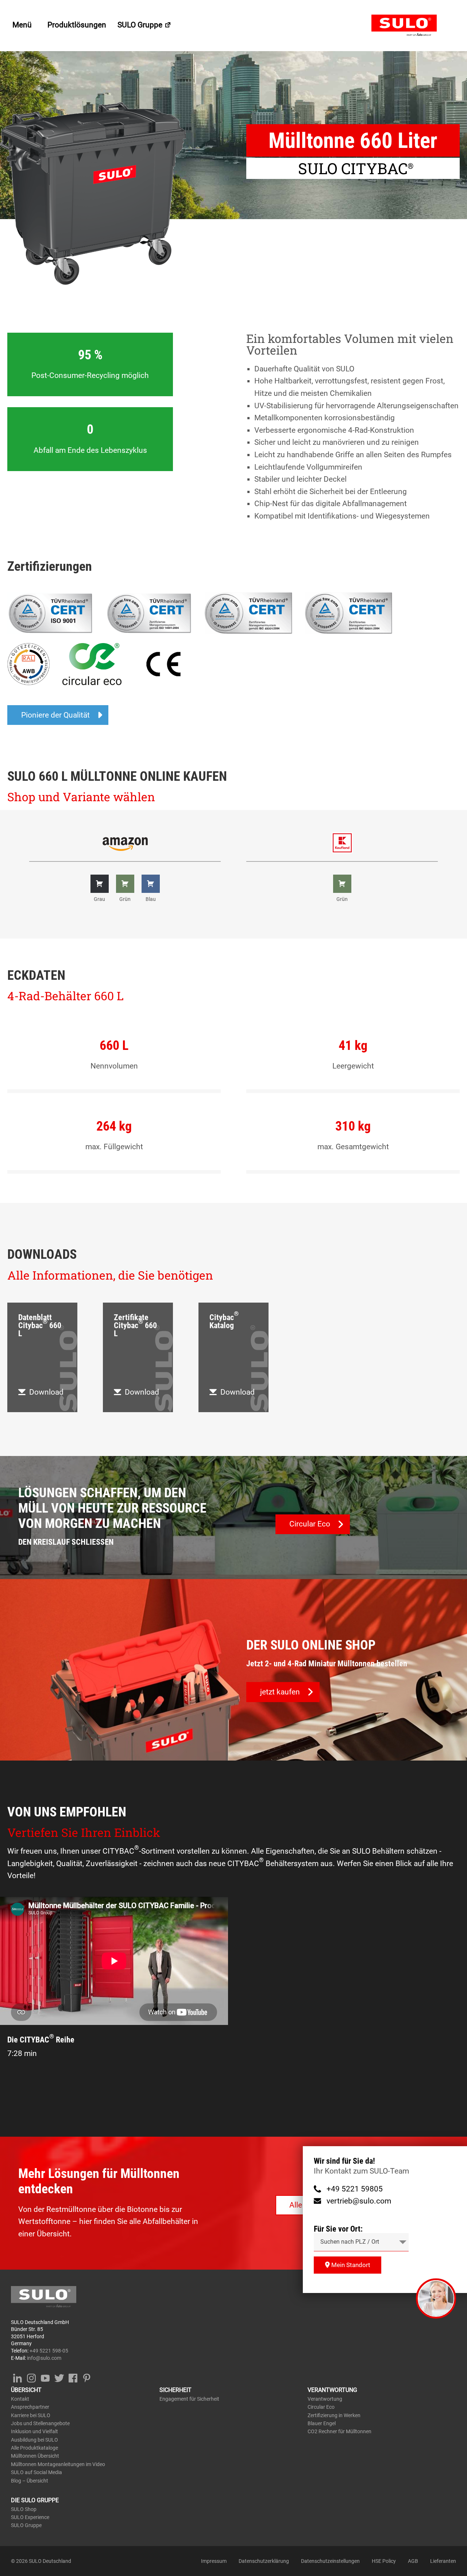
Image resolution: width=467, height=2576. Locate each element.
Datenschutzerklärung (264, 2561)
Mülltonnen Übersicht (35, 2456)
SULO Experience (30, 2517)
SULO (414, 26)
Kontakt (20, 2399)
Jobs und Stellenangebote (40, 2423)
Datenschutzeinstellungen (330, 2561)
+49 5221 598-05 (49, 2351)
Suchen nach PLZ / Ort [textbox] (350, 2242)
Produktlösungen (77, 25)
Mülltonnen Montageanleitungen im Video (58, 2464)
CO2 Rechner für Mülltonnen (339, 2431)
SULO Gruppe (141, 25)
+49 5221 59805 (355, 2189)
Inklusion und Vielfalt (34, 2431)
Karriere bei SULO (31, 2415)
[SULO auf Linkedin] (17, 2377)
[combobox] (361, 2242)
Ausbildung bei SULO (34, 2440)
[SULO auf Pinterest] (87, 2377)
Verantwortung (325, 2399)
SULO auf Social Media (36, 2472)
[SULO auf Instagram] (31, 2377)
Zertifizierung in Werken (334, 2415)
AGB (413, 2561)
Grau (99, 899)
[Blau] (151, 884)
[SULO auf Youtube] (45, 2377)
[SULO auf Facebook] (73, 2377)
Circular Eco (321, 2407)
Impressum (214, 2561)
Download (46, 1392)
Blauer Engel (322, 2423)
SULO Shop (24, 2509)
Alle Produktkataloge (34, 2448)
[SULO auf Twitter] (59, 2377)
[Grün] (125, 884)
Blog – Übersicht (30, 2481)
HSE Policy (384, 2561)
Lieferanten (443, 2561)
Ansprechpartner (30, 2407)
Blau (151, 899)
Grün (125, 899)
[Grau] (100, 884)
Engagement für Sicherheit (189, 2399)
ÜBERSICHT (26, 2390)
